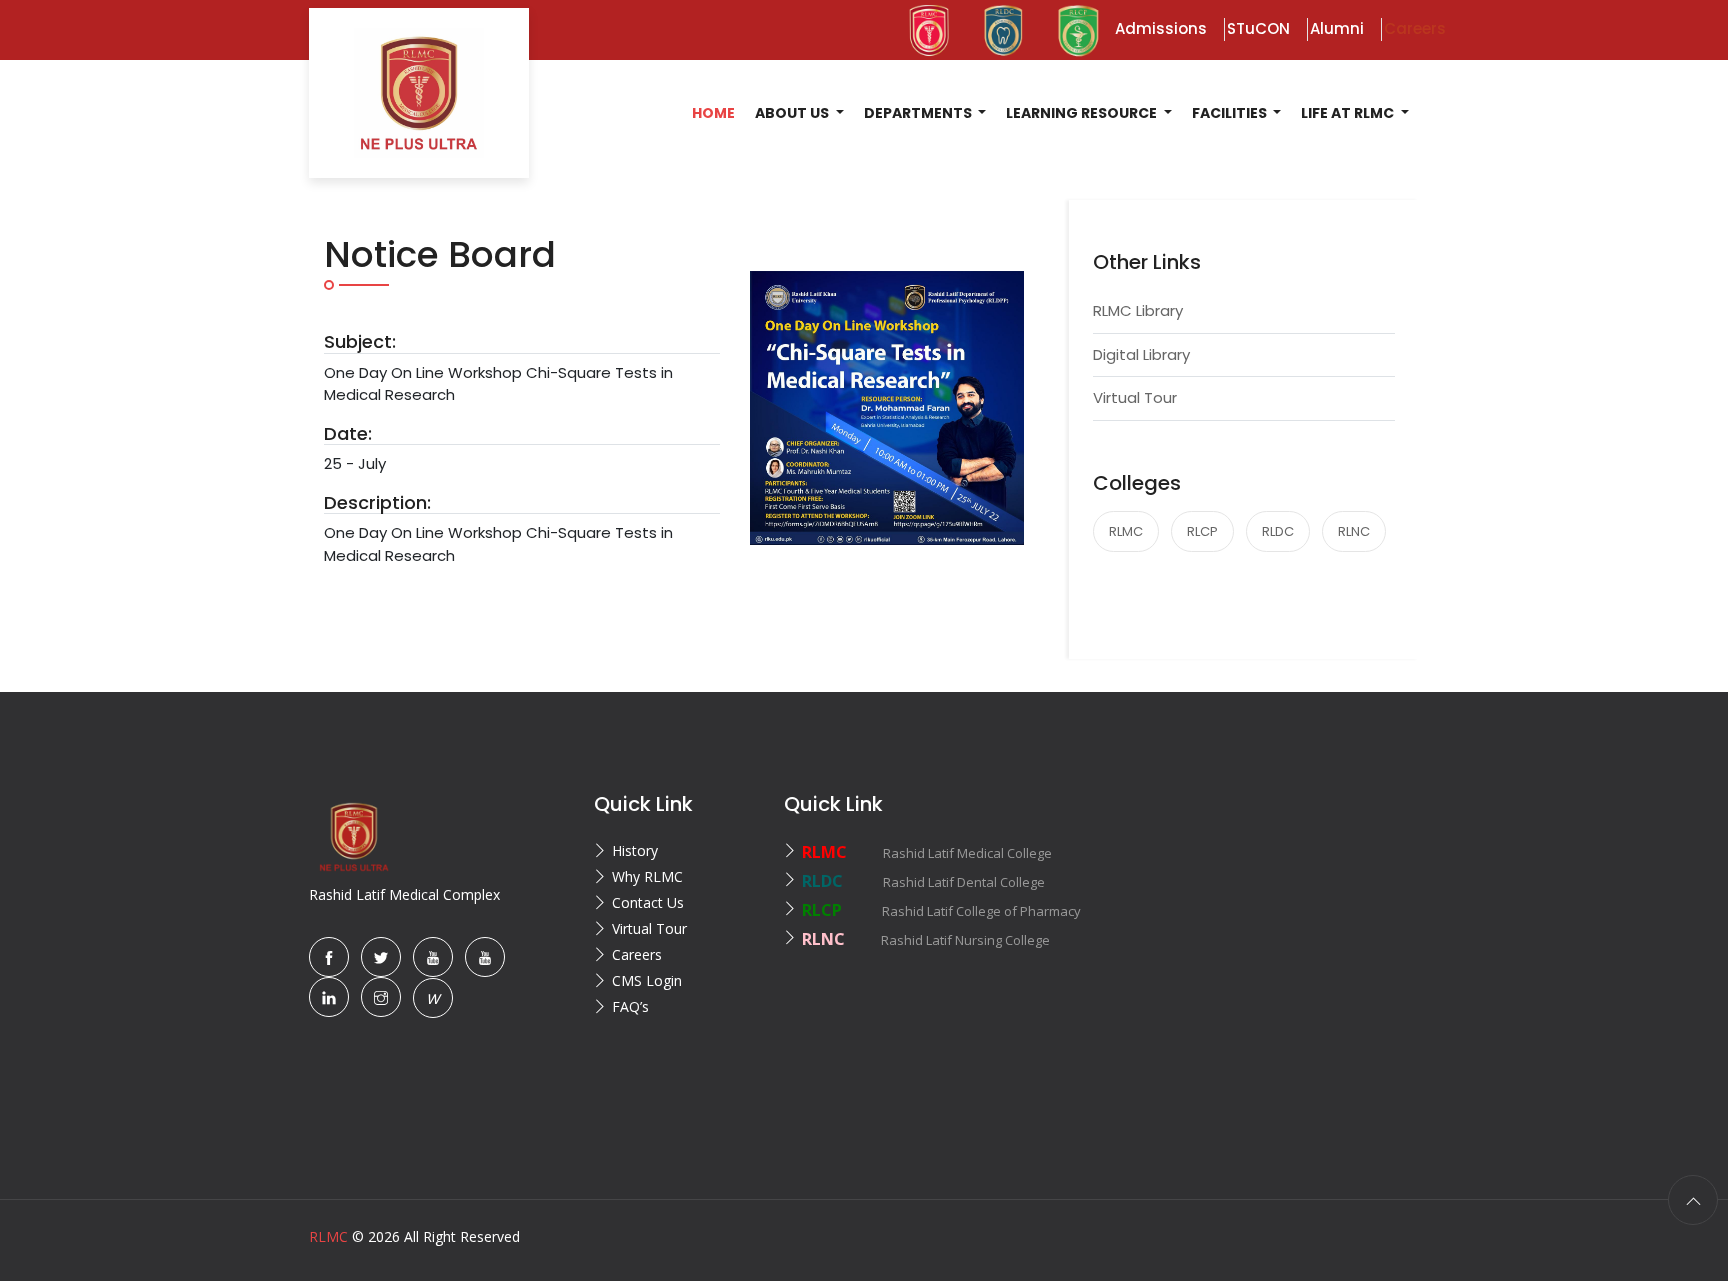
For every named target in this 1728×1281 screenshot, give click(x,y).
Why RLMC (647, 876)
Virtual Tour (1135, 397)
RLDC (1278, 531)
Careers (637, 954)
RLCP (1202, 531)
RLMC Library (1138, 310)
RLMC (1126, 531)
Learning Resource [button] (1083, 113)
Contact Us (648, 902)
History (635, 850)
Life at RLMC (1349, 113)
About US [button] (793, 113)
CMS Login (647, 980)
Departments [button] (919, 113)
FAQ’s (630, 1006)
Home (713, 113)
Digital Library (1141, 354)
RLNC (1354, 531)
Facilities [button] (1231, 113)
